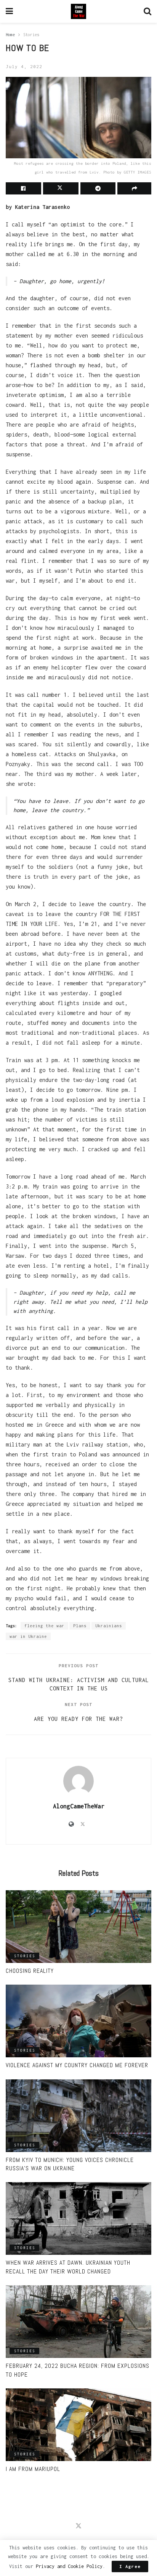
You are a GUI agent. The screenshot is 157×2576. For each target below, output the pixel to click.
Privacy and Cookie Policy (69, 2566)
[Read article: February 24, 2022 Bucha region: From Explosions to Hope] (78, 2322)
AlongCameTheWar (79, 1806)
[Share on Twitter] (61, 188)
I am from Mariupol (33, 2469)
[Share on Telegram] (98, 188)
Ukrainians (109, 1626)
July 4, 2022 (24, 66)
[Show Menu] (9, 11)
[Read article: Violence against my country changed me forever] (78, 2021)
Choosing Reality (30, 1971)
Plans (80, 1626)
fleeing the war (44, 1626)
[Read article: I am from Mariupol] (78, 2425)
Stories (31, 35)
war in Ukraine (28, 1636)
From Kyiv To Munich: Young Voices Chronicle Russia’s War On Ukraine (70, 2164)
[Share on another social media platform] (134, 188)
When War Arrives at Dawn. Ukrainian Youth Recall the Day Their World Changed (68, 2267)
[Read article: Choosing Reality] (78, 1927)
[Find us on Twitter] (78, 2526)
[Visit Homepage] (78, 11)
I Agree (130, 2566)
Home (10, 35)
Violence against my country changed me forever (77, 2065)
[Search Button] (147, 11)
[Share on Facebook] (23, 188)
